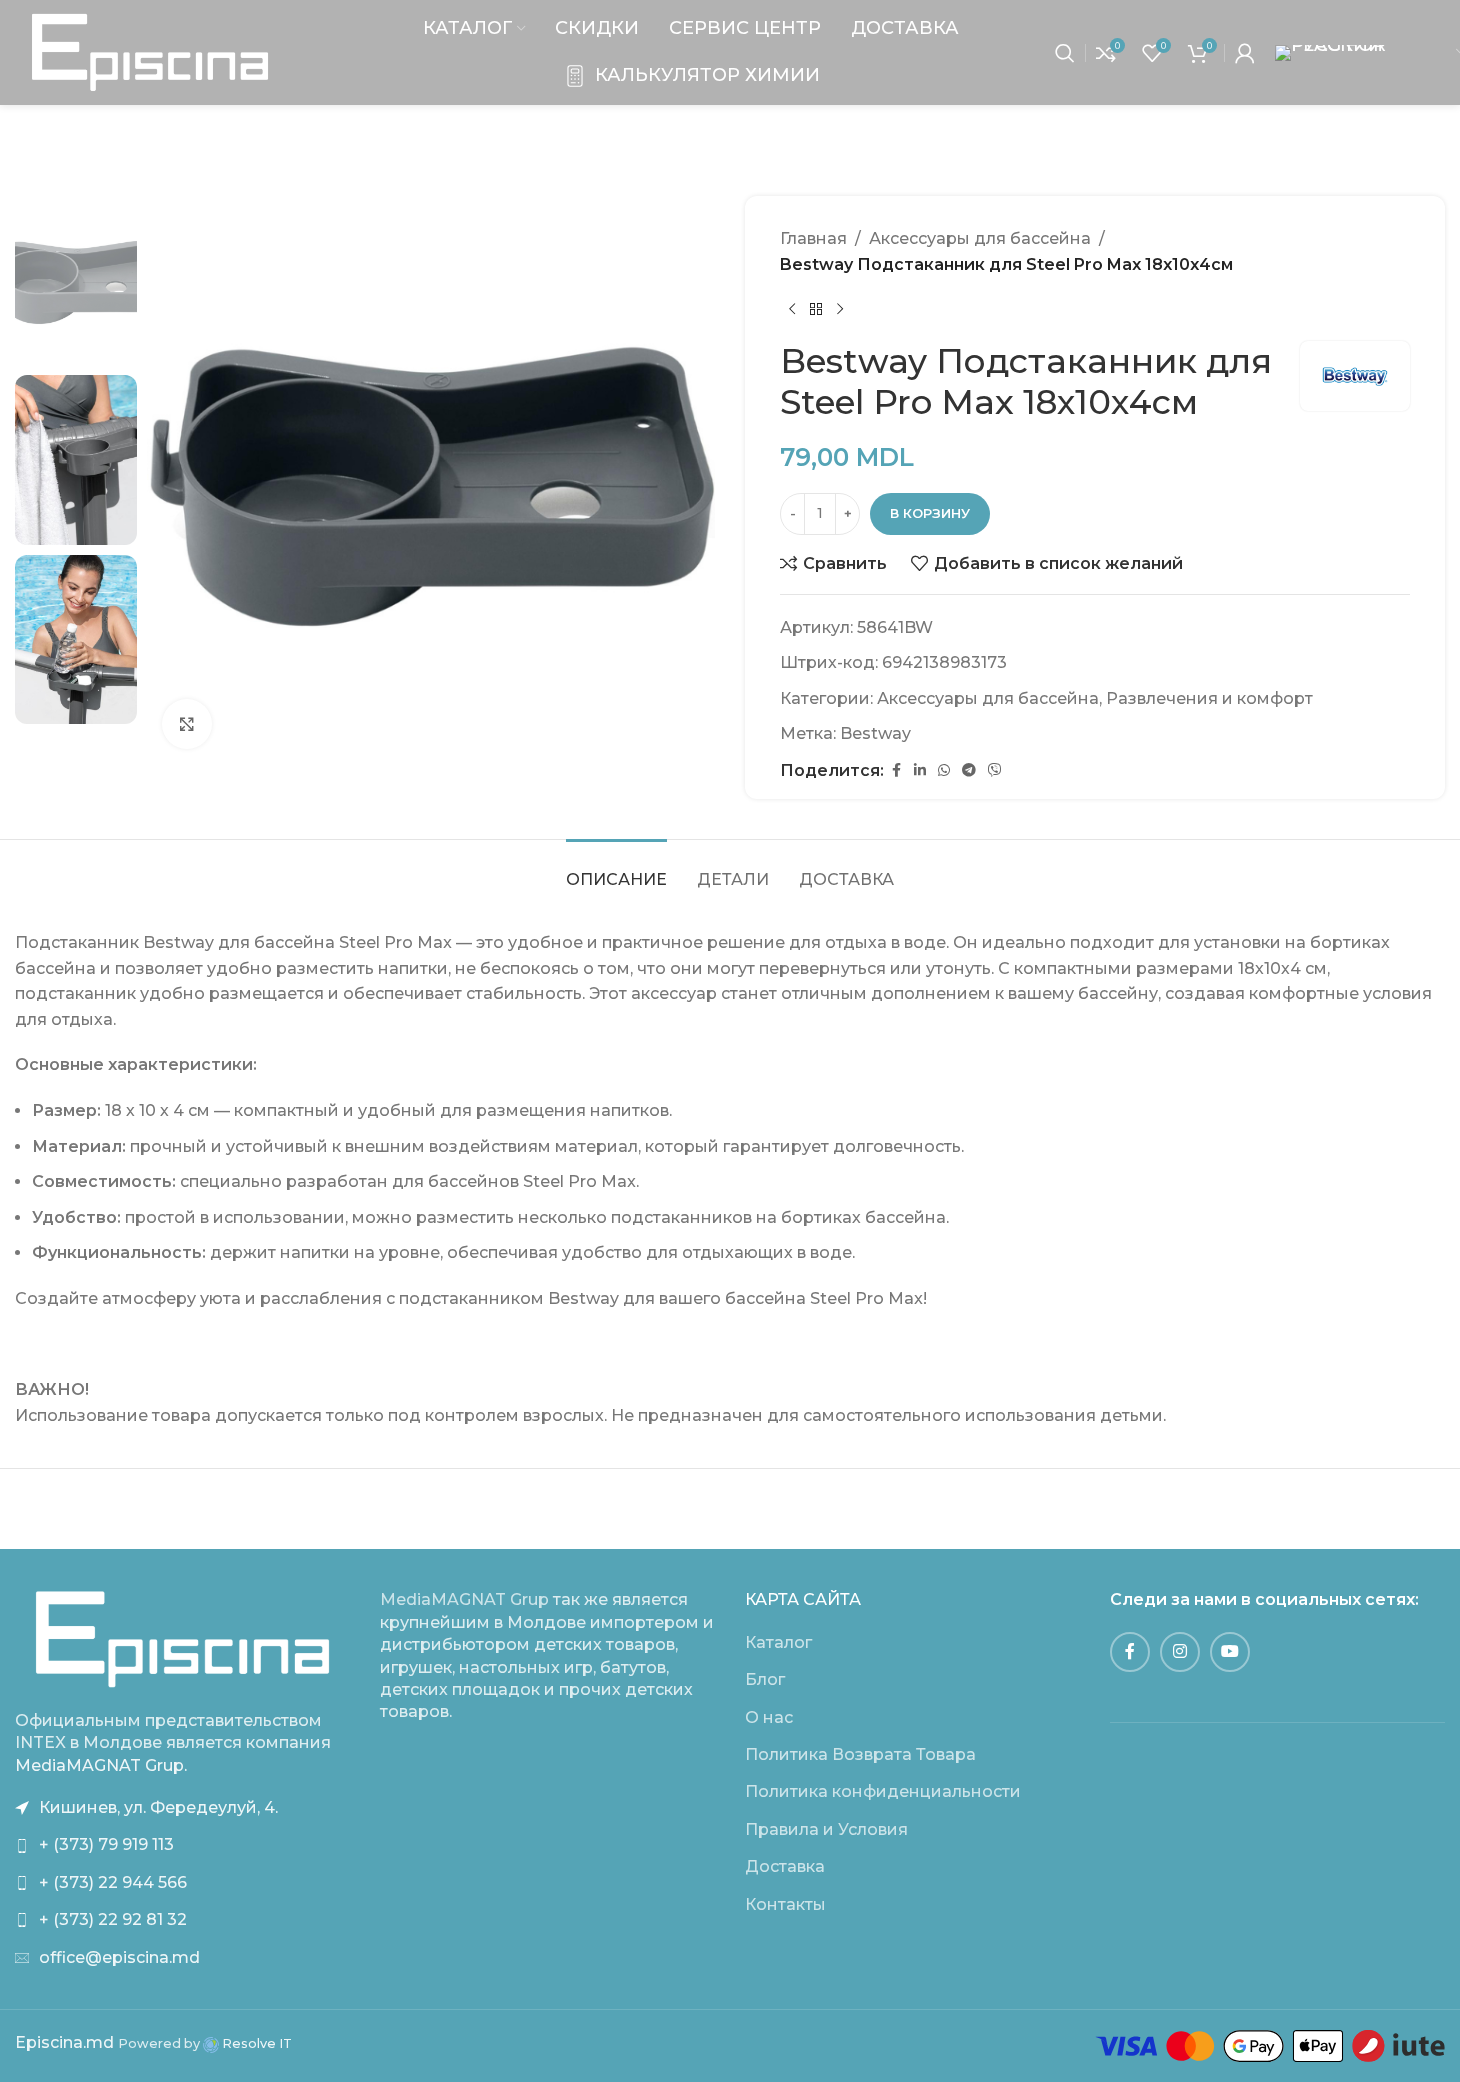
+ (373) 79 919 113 (106, 1844)
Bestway (875, 733)
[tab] (616, 869)
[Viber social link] (995, 770)
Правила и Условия (826, 1829)
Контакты (785, 1904)
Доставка (785, 1866)
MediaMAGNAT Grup (464, 1599)
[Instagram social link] (1180, 1652)
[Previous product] (792, 309)
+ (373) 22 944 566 (113, 1882)
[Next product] (840, 309)
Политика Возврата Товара (860, 1754)
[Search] (1065, 53)
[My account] (1245, 53)
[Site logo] (150, 51)
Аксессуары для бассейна (980, 238)
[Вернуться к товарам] (816, 309)
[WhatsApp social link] (944, 770)
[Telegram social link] (969, 770)
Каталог (778, 1642)
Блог (765, 1679)
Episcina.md (64, 2042)
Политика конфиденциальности (883, 1791)
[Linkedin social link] (920, 770)
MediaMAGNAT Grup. (101, 1765)
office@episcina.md (119, 1957)
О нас (769, 1717)
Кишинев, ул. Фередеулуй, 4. (158, 1807)
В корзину (930, 513)
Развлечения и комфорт (1209, 698)
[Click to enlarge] (187, 724)
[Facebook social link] (896, 770)
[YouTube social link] (1230, 1652)
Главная (813, 238)
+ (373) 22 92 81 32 (113, 1919)
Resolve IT (255, 2043)
